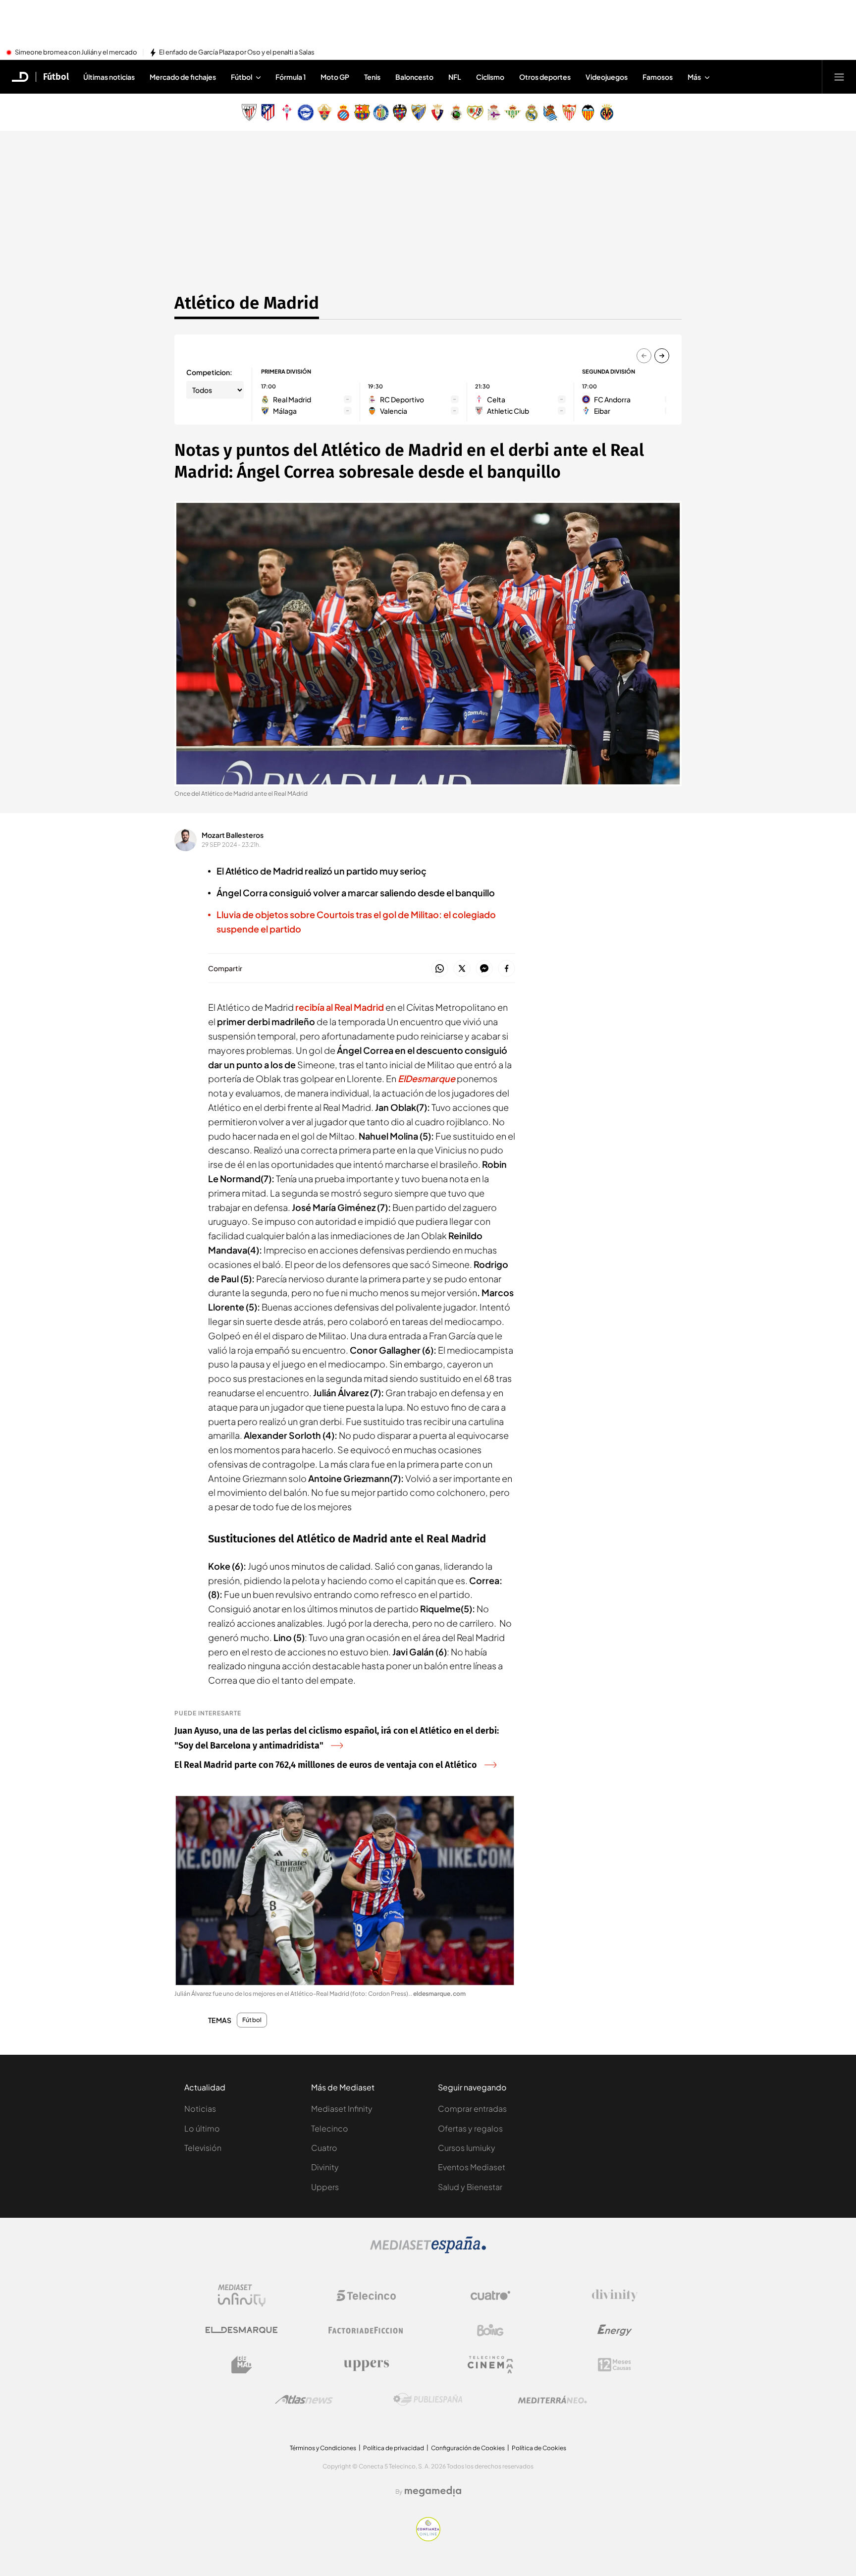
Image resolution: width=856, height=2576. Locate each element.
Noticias (200, 2109)
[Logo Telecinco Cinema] (490, 2365)
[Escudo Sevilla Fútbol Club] (569, 112)
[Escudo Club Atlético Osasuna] (437, 112)
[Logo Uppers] (366, 2365)
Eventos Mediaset (472, 2167)
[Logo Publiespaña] (428, 2400)
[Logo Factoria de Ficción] (366, 2330)
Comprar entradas (472, 2109)
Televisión (203, 2148)
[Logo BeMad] (242, 2365)
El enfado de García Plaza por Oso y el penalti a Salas (237, 53)
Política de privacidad (394, 2448)
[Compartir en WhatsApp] (440, 969)
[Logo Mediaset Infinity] (242, 2296)
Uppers (325, 2187)
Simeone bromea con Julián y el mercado (76, 53)
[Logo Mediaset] (428, 2250)
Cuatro (324, 2148)
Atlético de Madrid (247, 303)
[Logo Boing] (490, 2330)
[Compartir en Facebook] (507, 969)
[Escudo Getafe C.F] (381, 112)
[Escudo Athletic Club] (249, 112)
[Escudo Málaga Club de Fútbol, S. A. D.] (419, 112)
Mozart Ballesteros (233, 835)
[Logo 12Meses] (615, 2365)
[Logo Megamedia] (433, 2491)
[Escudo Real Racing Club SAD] (456, 112)
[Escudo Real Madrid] (532, 112)
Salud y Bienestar (470, 2187)
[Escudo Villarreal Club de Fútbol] (607, 112)
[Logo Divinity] (615, 2296)
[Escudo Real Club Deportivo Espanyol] (343, 112)
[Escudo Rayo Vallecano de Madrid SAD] (475, 112)
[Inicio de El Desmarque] (20, 77)
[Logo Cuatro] (490, 2296)
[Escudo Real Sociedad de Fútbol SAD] (550, 112)
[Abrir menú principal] (839, 77)
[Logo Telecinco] (366, 2296)
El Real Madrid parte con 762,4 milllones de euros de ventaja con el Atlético (326, 1765)
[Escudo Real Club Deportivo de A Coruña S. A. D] (494, 112)
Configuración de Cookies (468, 2448)
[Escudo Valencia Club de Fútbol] (588, 112)
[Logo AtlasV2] (304, 2399)
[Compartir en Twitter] (462, 969)
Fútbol (56, 77)
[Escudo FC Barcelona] (362, 112)
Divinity (325, 2167)
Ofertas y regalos (470, 2128)
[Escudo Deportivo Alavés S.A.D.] (306, 112)
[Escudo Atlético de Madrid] (268, 112)
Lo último (202, 2128)
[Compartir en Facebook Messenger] (484, 969)
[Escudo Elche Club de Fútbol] (324, 112)
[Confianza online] (428, 2538)
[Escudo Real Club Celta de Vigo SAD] (287, 112)
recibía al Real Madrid (340, 1007)
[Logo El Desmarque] (241, 2330)
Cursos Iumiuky (467, 2148)
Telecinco (330, 2128)
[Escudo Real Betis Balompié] (513, 112)
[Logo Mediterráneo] (552, 2400)
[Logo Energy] (615, 2330)
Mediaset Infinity (342, 2109)
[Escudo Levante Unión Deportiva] (400, 112)
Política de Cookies (539, 2448)
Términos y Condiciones (323, 2448)
